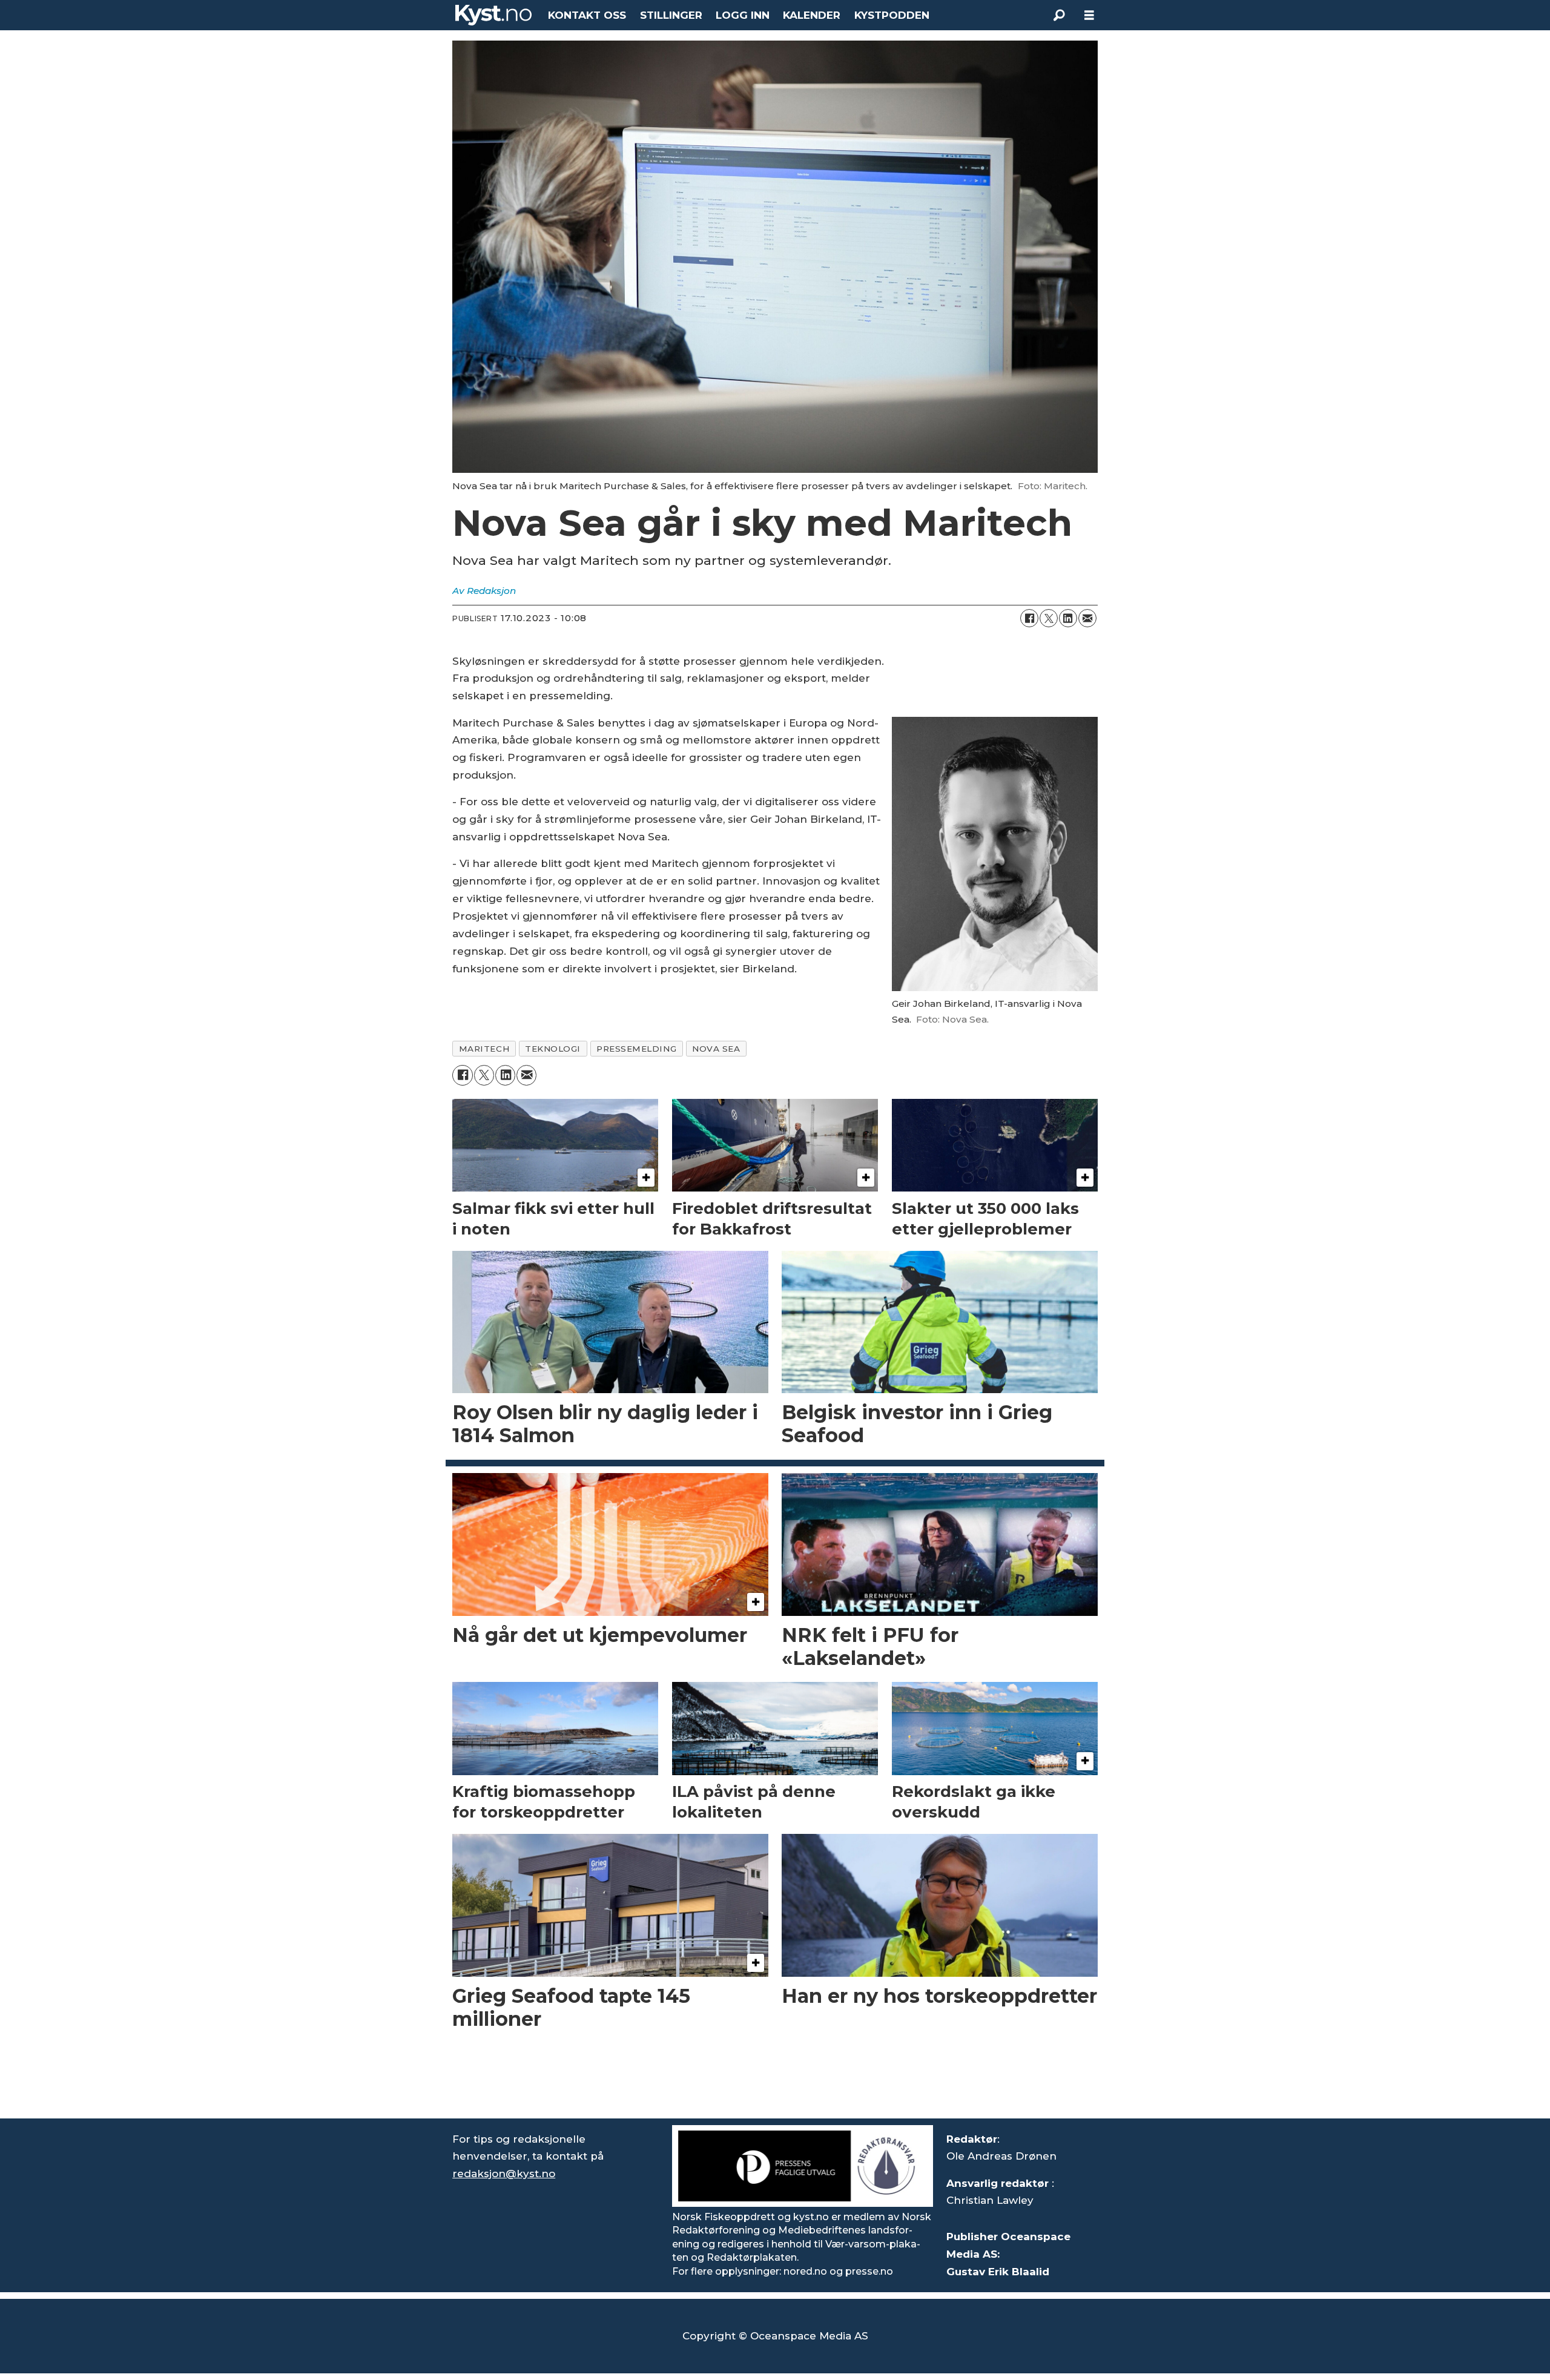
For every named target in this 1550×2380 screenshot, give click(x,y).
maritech (484, 1049)
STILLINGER (671, 15)
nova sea (716, 1049)
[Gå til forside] (493, 15)
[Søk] (1059, 15)
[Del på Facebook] (1029, 618)
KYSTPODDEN (892, 15)
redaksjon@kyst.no (504, 2174)
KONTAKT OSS (587, 15)
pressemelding (636, 1049)
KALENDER (812, 15)
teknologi (553, 1049)
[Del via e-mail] (1087, 618)
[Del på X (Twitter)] (1049, 618)
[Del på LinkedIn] (1068, 618)
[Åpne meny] (1089, 15)
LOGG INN (743, 15)
